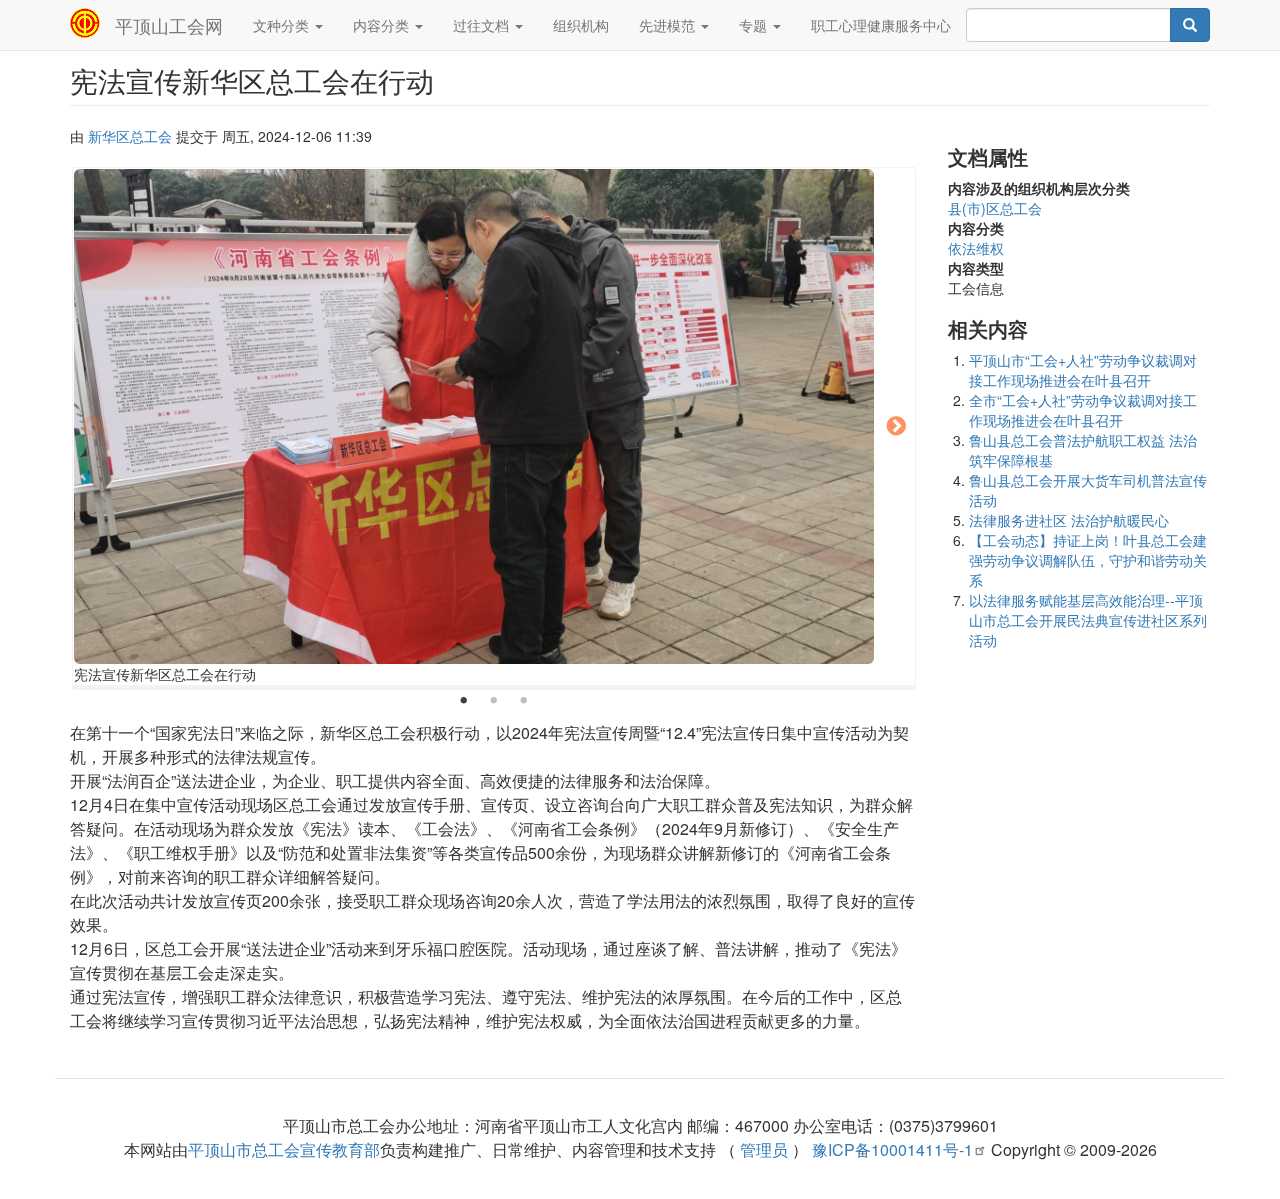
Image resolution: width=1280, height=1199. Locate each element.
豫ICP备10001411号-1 (892, 1149)
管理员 (764, 1149)
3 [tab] (524, 701)
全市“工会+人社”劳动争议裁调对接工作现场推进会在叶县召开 (1083, 410)
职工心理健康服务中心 (881, 25)
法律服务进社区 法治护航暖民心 (1069, 520)
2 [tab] (494, 701)
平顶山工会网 (169, 25)
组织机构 (581, 25)
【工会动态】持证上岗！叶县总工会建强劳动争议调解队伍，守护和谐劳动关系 (1088, 560)
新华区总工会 (130, 136)
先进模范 (669, 25)
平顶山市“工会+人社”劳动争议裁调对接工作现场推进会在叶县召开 (1083, 370)
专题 (755, 25)
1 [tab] (464, 701)
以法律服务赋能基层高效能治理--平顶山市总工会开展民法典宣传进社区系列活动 (1088, 620)
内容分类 (383, 25)
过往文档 (483, 25)
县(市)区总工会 (995, 208)
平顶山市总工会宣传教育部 (284, 1149)
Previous (91, 427)
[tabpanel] (494, 428)
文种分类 (283, 25)
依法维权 (976, 248)
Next (897, 427)
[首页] (92, 23)
